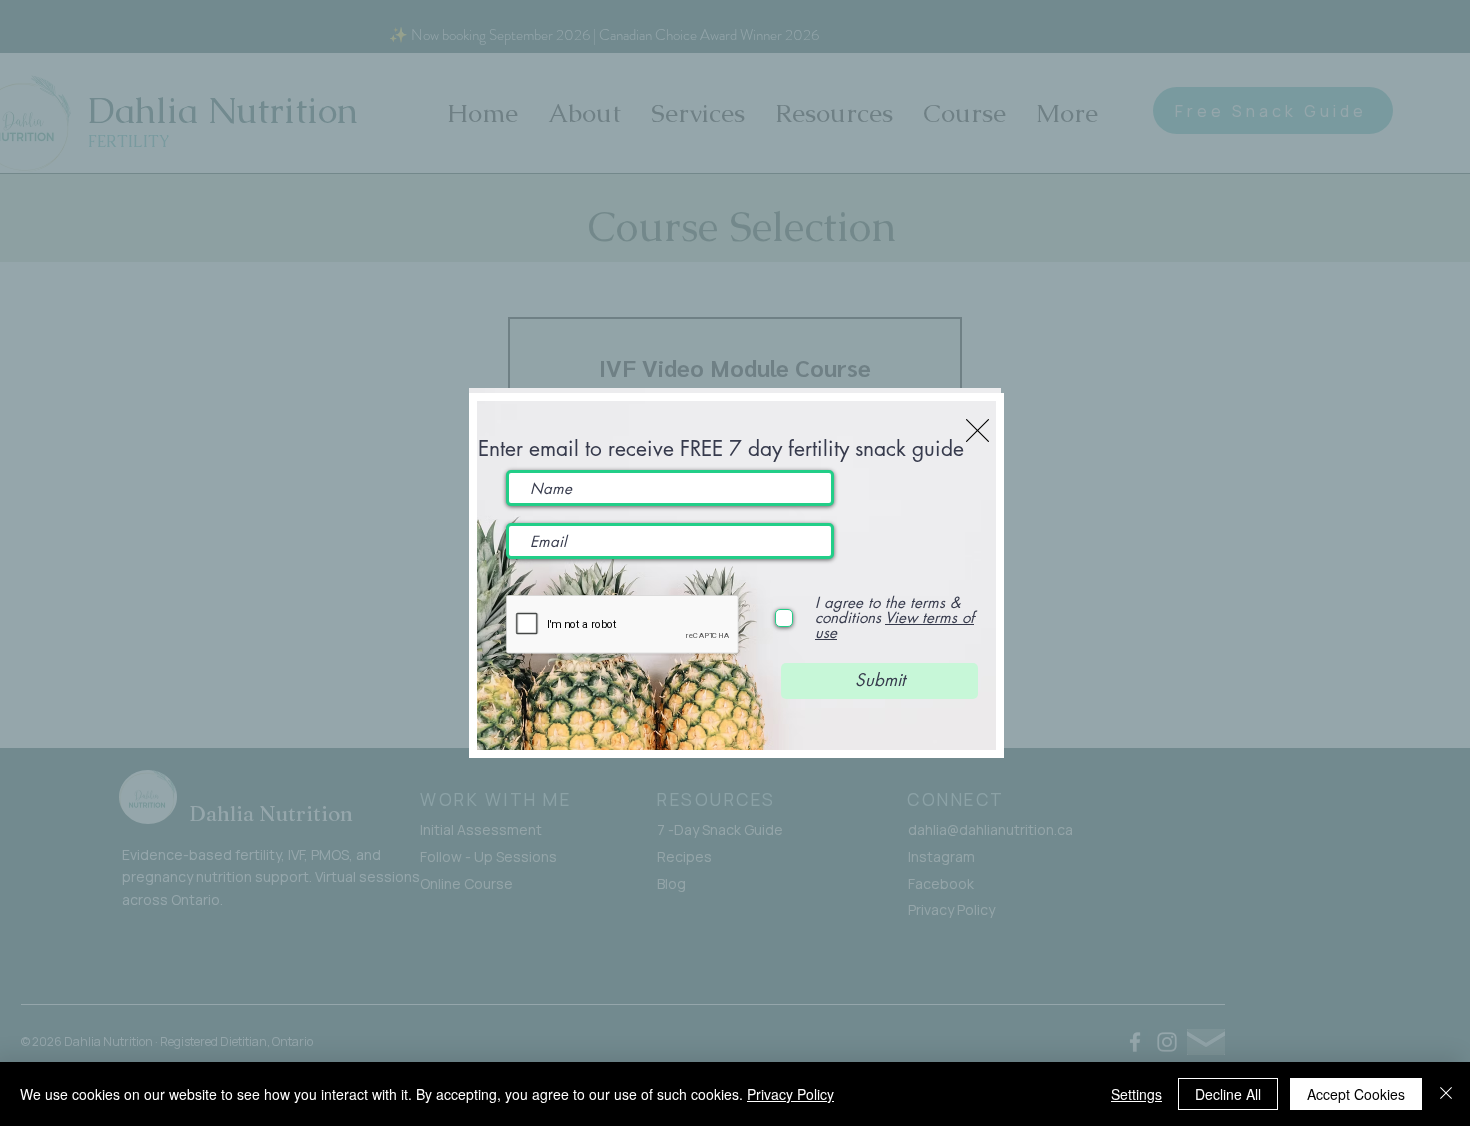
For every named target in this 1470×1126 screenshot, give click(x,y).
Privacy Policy (790, 1094)
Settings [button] (1136, 1094)
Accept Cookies (1356, 1094)
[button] (977, 430)
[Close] (1446, 1094)
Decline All (1228, 1094)
